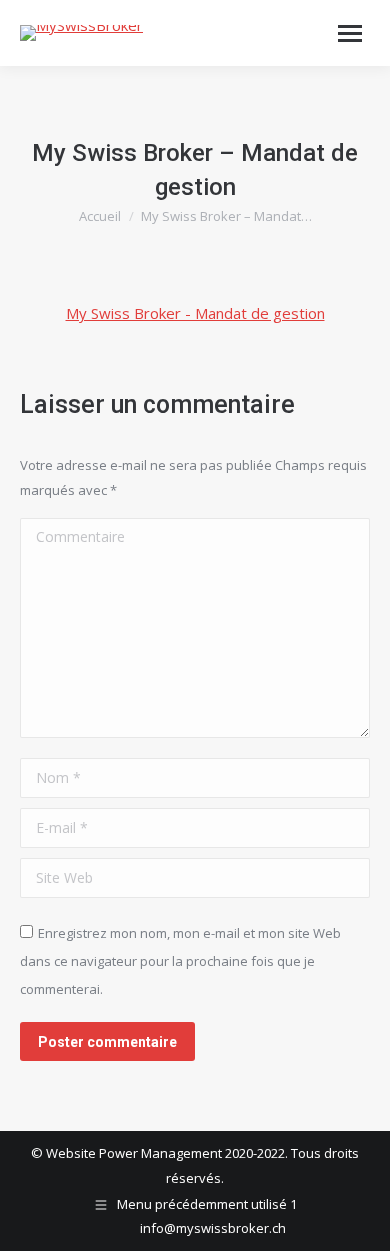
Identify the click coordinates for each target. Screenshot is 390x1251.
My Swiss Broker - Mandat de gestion (195, 313)
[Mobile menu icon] (350, 33)
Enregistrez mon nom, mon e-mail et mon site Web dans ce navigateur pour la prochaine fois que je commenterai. (180, 961)
